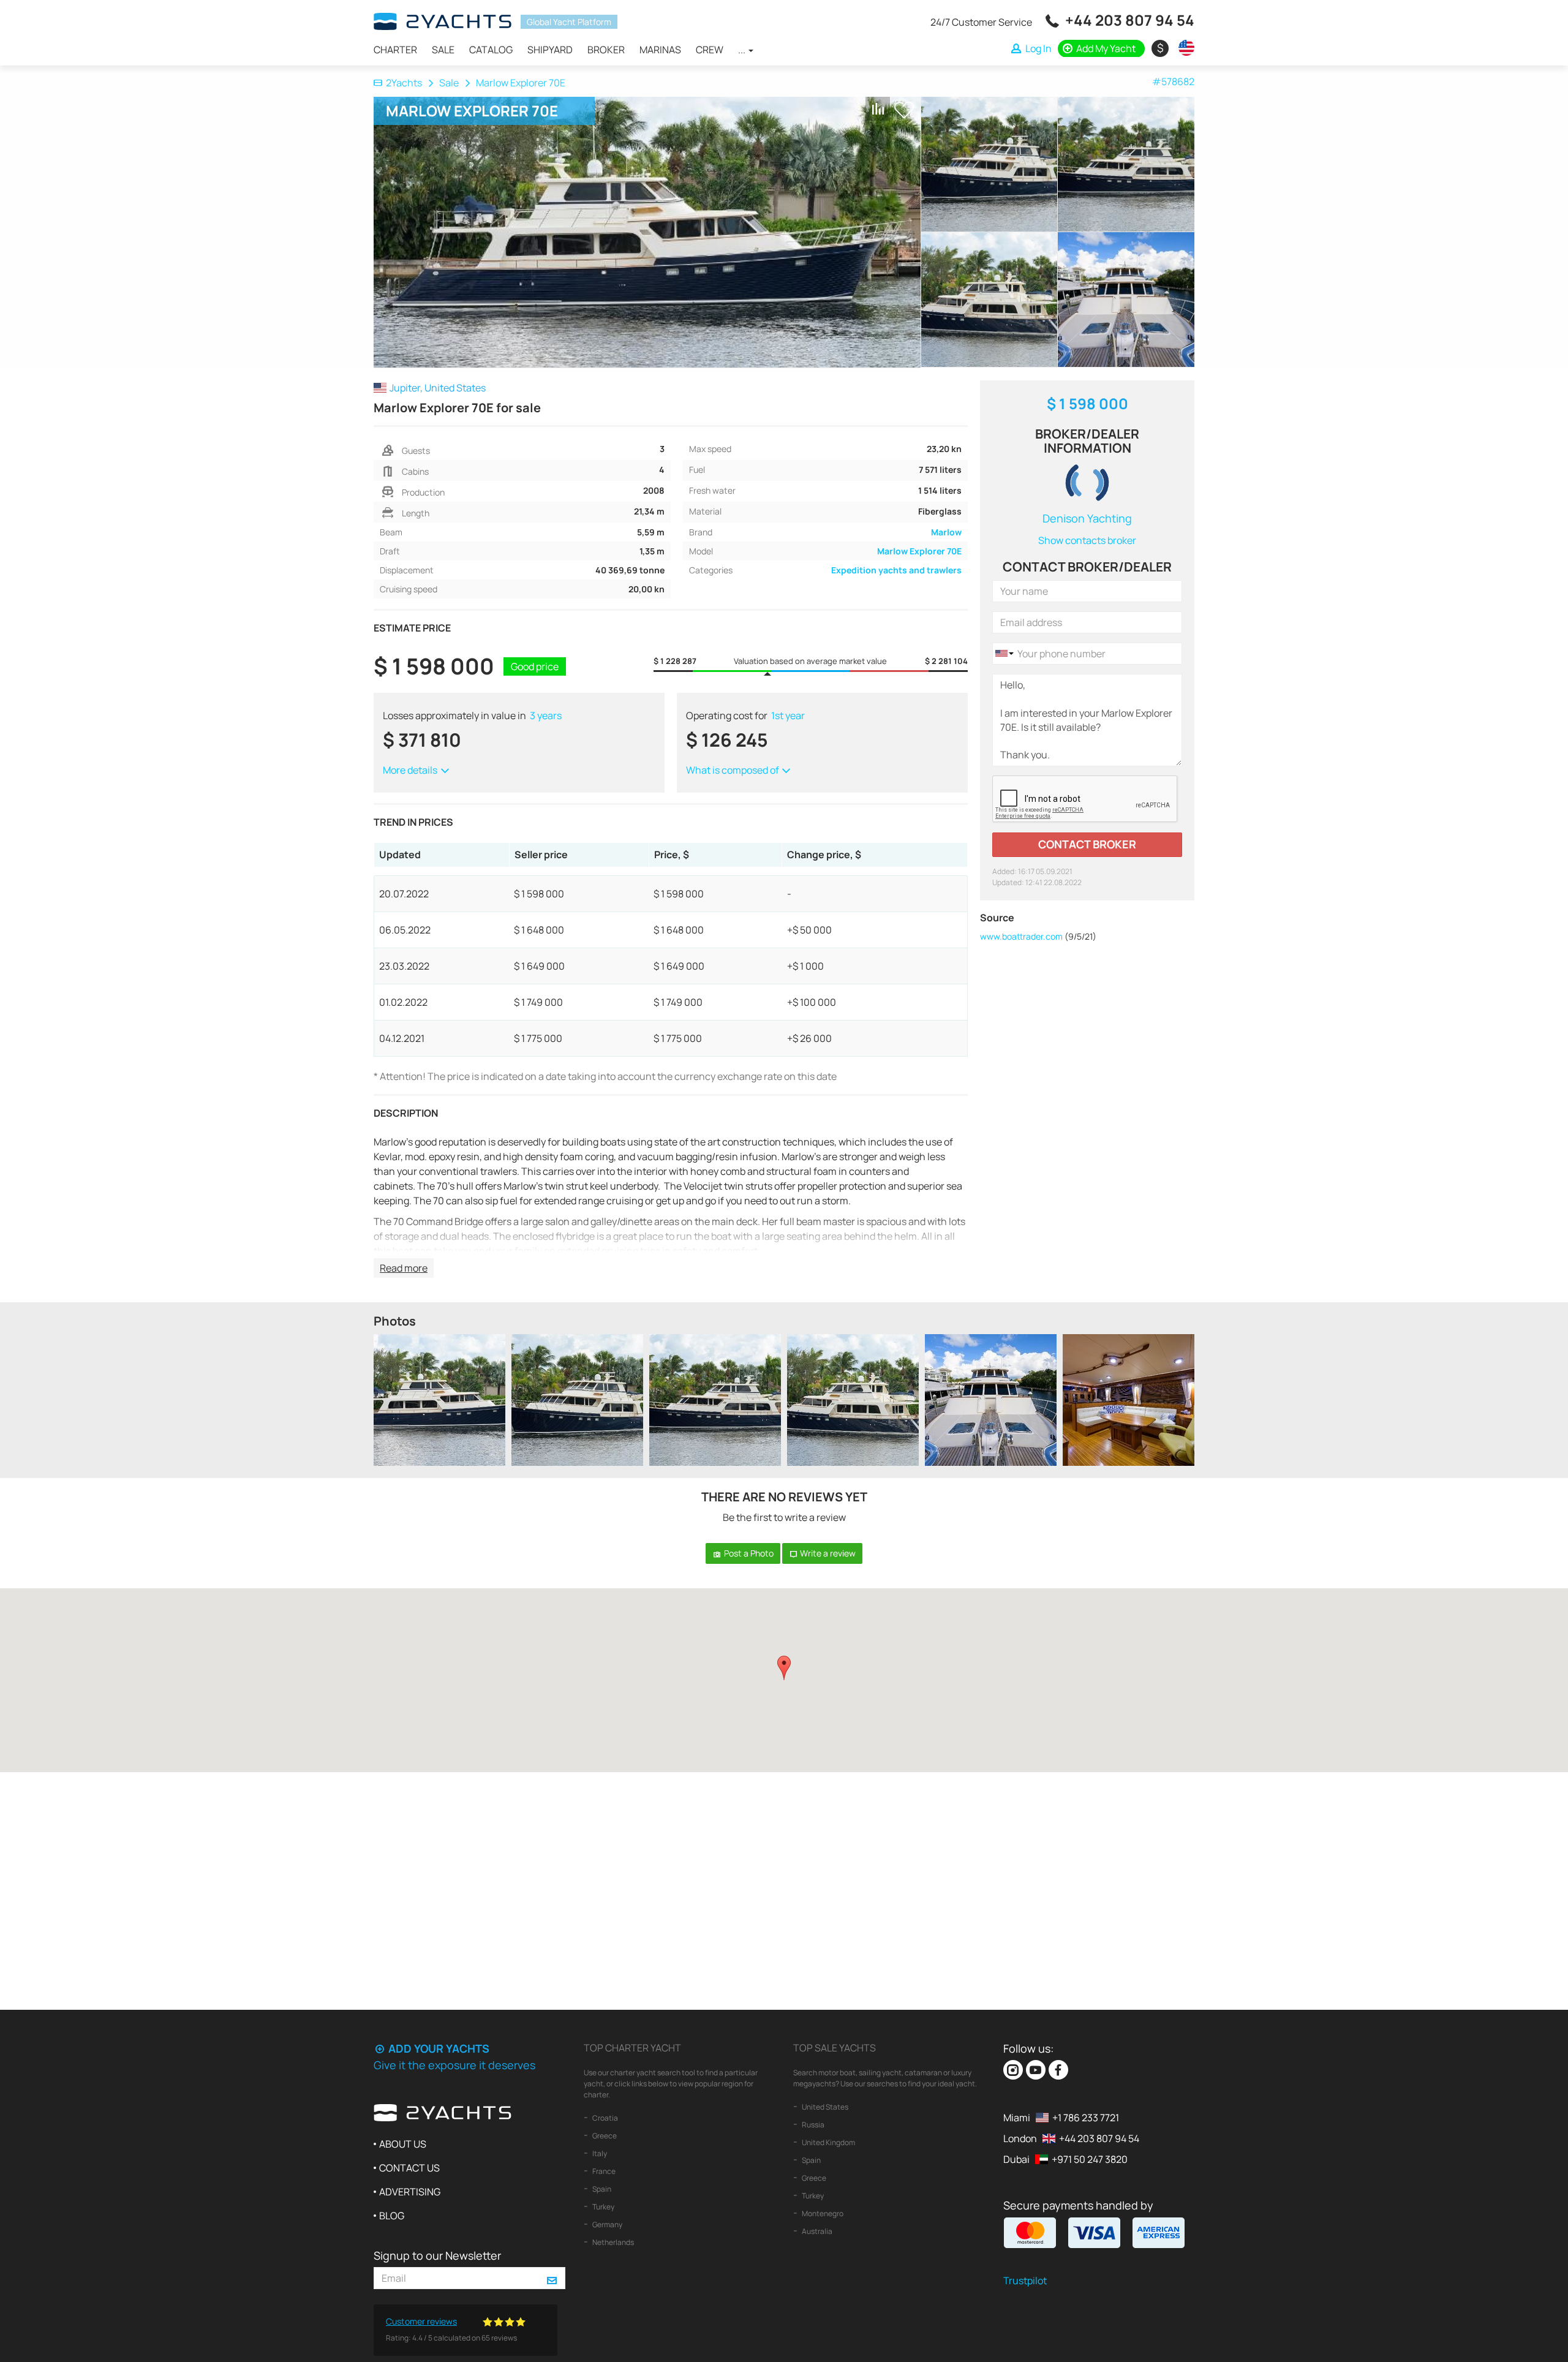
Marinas (660, 50)
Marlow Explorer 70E (919, 551)
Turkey (603, 2207)
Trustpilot (1025, 2281)
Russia (812, 2125)
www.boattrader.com (1021, 936)
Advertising (410, 2192)
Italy (599, 2153)
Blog (392, 2216)
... (743, 50)
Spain (601, 2189)
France (603, 2171)
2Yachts (404, 83)
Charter (395, 50)
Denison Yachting (1087, 518)
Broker (606, 50)
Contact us (409, 2168)
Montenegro (822, 2213)
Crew (710, 50)
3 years (546, 715)
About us (403, 2144)
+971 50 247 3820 (1090, 2159)
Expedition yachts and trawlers (896, 570)
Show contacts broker (1087, 540)
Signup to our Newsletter (437, 2255)
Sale (443, 50)
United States (824, 2107)
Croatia (605, 2118)
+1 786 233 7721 (1086, 2118)
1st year (788, 715)
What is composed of (733, 770)
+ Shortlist (904, 110)
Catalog (491, 50)
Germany (607, 2224)
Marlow (946, 532)
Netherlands (612, 2242)
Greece (604, 2136)
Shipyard (550, 50)
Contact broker (1087, 844)
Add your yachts (438, 2048)
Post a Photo (748, 1553)
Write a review (827, 1553)
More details (411, 770)
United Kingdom (828, 2142)
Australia (816, 2231)
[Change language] (1183, 48)
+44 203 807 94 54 (1130, 20)
